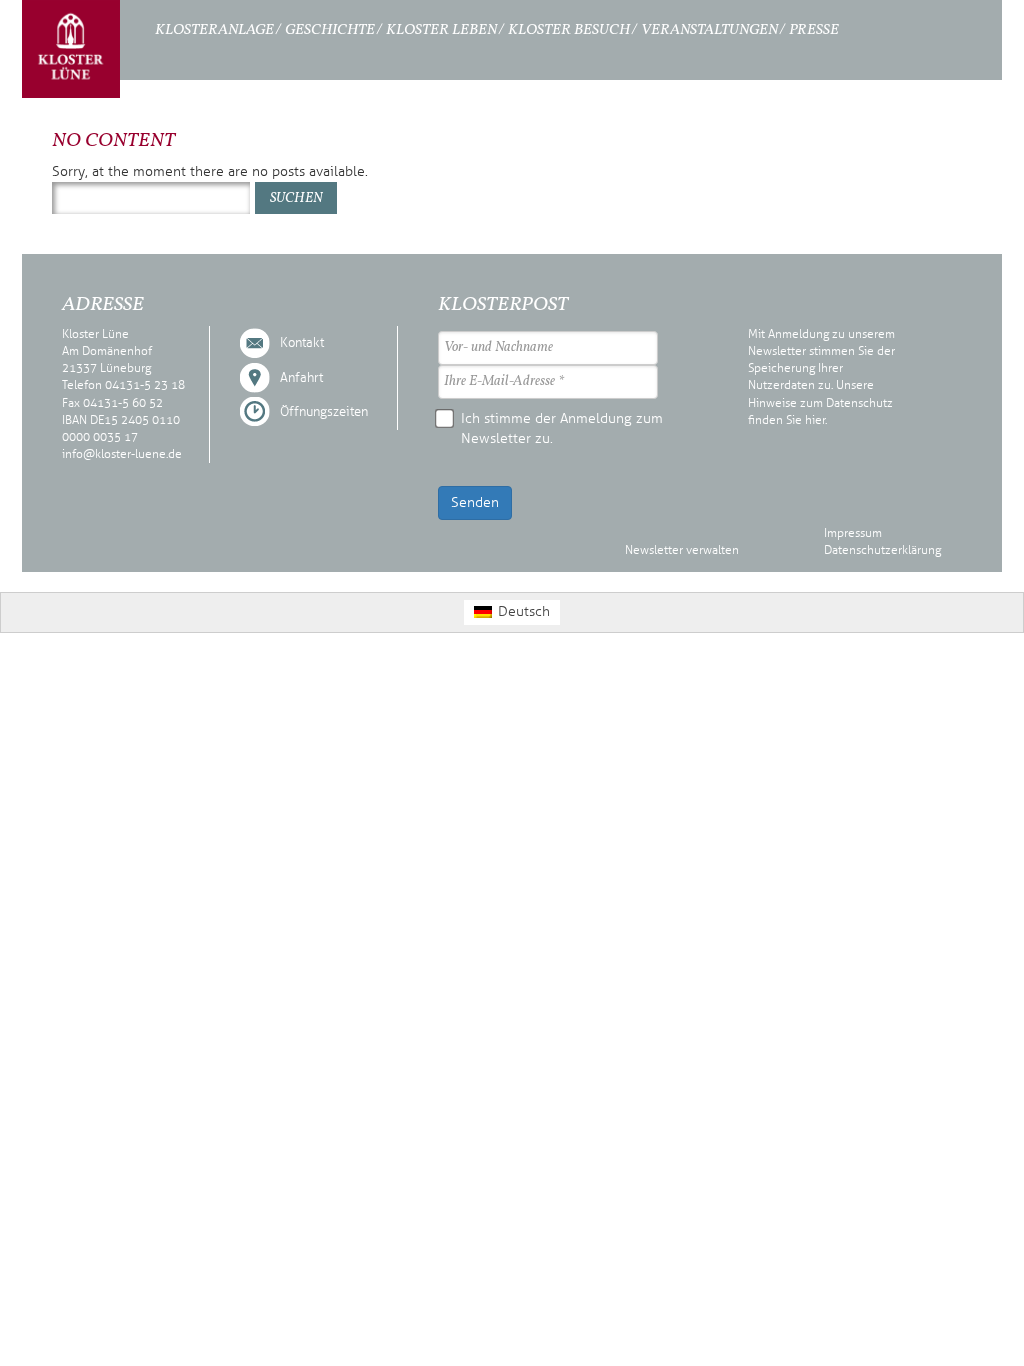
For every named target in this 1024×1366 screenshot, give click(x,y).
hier (815, 420)
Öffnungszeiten (324, 412)
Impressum (853, 533)
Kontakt (302, 343)
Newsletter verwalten (682, 550)
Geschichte (330, 30)
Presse (814, 30)
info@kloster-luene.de (122, 454)
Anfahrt (301, 378)
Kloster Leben (441, 30)
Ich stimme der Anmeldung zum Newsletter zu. (562, 428)
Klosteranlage (214, 30)
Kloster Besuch (569, 30)
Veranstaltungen (709, 30)
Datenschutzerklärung (882, 550)
